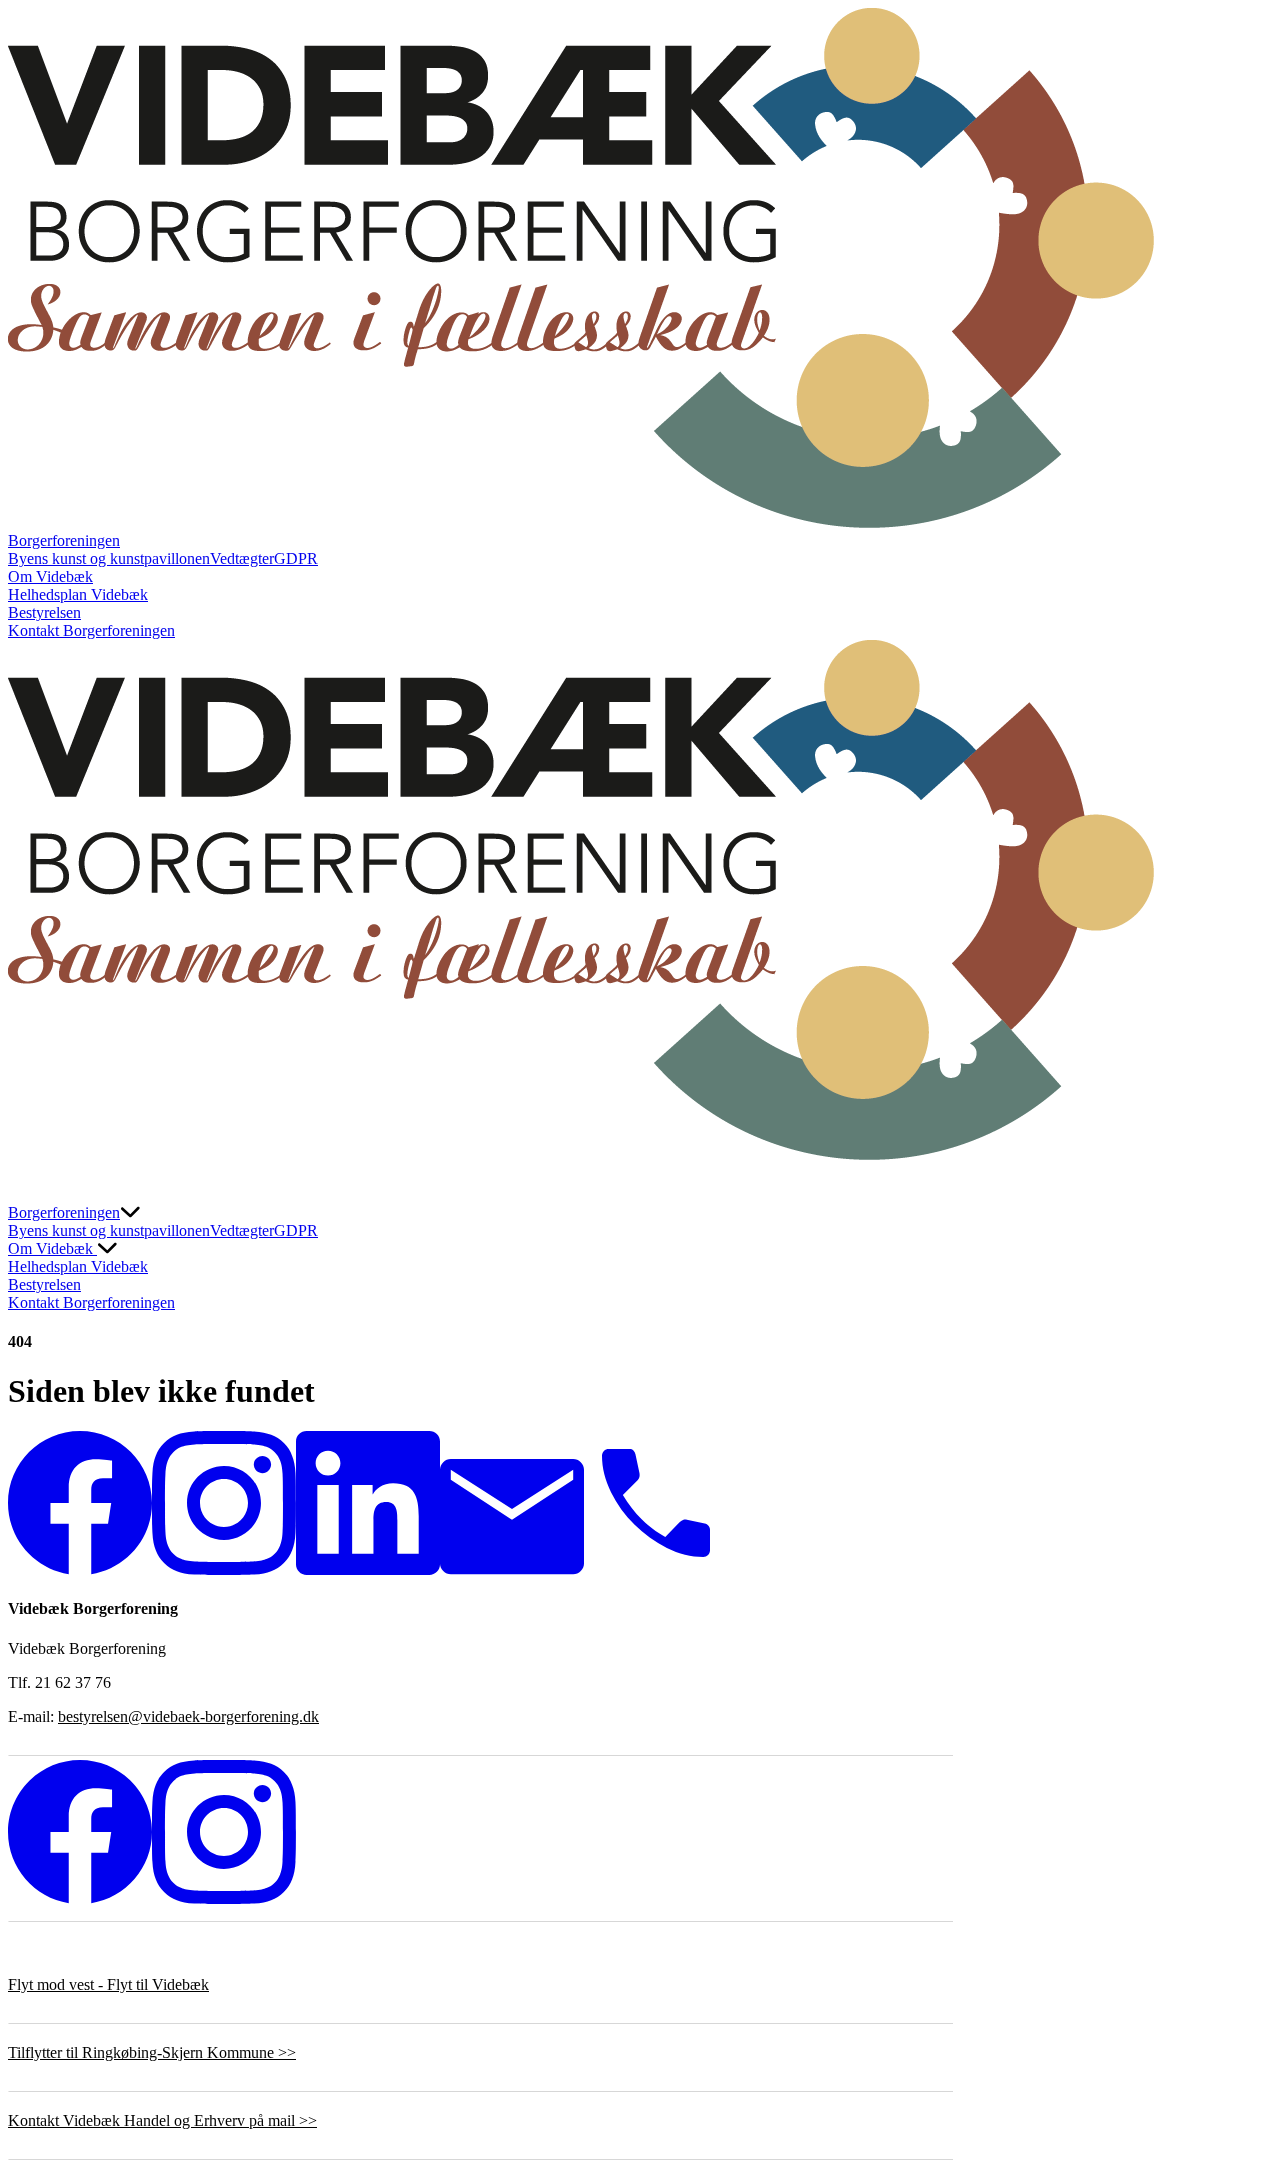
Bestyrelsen (44, 612)
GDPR (296, 558)
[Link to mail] (512, 1569)
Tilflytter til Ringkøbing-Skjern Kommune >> (152, 2052)
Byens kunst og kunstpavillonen (109, 558)
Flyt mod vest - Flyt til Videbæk (108, 1984)
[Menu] (28, 1184)
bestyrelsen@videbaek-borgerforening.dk (188, 1716)
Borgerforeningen (64, 540)
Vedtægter (242, 558)
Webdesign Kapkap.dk (80, 1950)
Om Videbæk (50, 576)
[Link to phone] (656, 1569)
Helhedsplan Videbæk (78, 594)
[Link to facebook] (80, 1569)
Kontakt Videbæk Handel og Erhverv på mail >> (162, 2120)
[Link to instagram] (224, 1569)
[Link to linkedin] (368, 1569)
